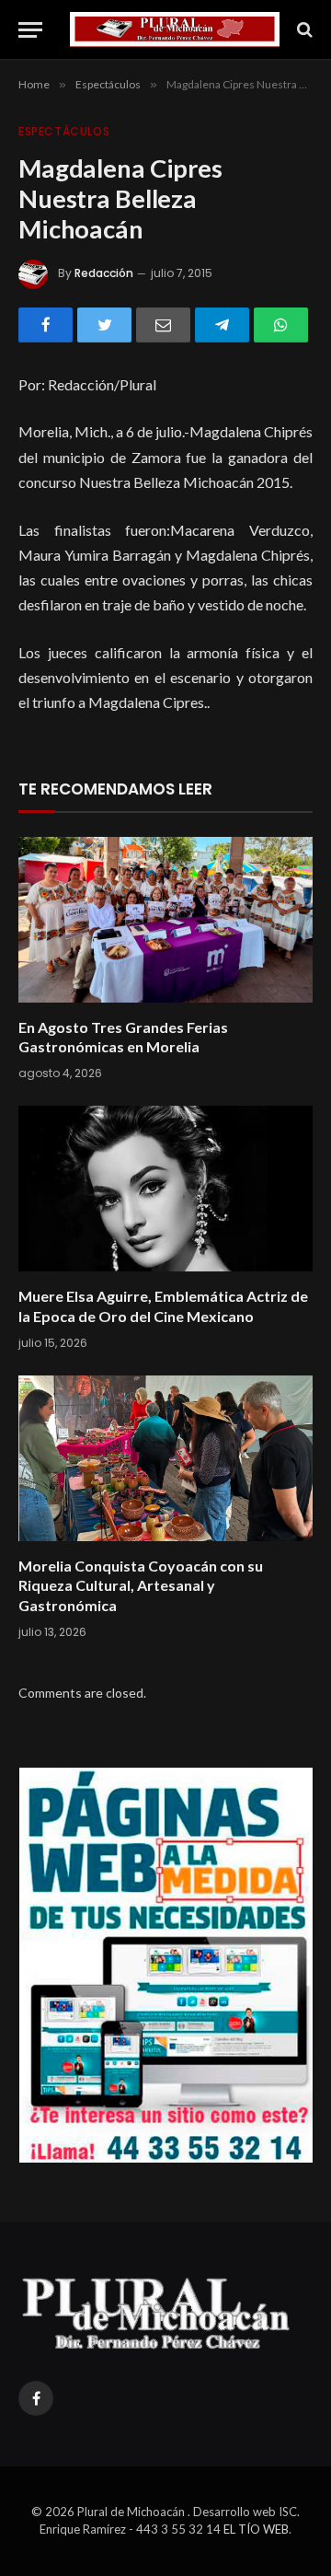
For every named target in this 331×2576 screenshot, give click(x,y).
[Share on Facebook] (46, 325)
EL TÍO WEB (256, 2529)
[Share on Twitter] (104, 325)
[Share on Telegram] (222, 325)
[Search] (303, 30)
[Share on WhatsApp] (281, 325)
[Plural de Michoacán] (175, 29)
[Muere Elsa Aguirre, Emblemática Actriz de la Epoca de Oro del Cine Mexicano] (165, 1189)
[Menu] (30, 30)
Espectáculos (64, 131)
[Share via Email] (163, 325)
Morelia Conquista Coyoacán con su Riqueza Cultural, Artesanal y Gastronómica (141, 1586)
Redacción (104, 273)
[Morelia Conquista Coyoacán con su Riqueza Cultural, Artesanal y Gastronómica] (165, 1458)
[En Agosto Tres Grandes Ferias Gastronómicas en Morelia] (165, 920)
